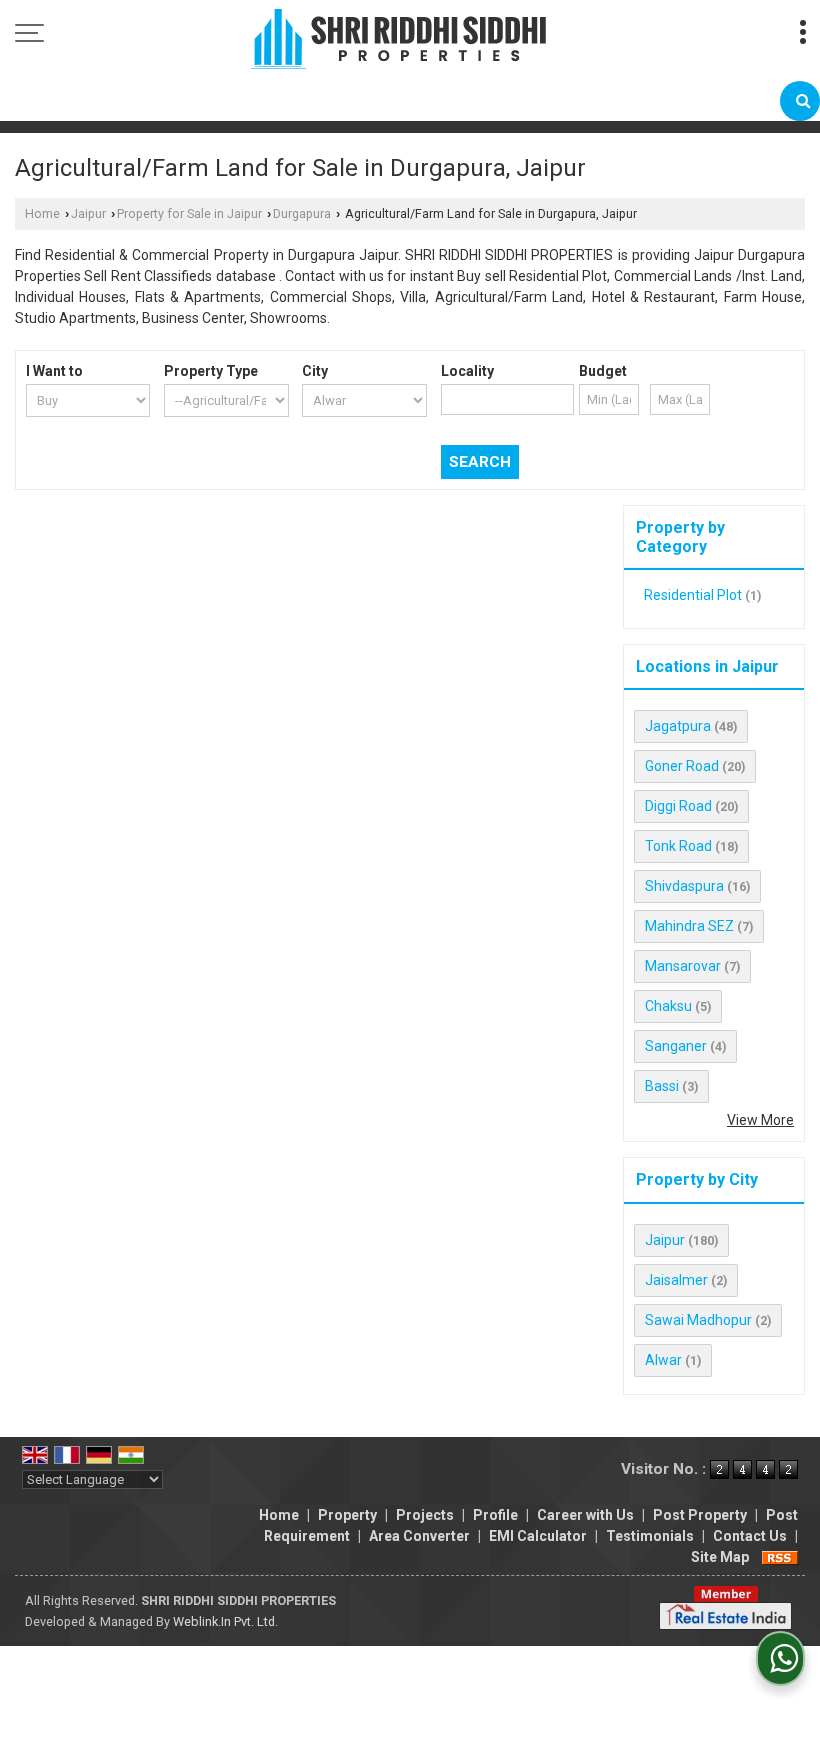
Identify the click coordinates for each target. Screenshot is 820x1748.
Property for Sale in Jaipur (189, 213)
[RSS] (780, 1557)
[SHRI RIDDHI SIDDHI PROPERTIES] (398, 40)
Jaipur (88, 213)
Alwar (663, 1360)
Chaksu (668, 1006)
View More (760, 1120)
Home (42, 213)
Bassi (662, 1086)
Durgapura (302, 213)
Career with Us (585, 1515)
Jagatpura (678, 726)
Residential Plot (693, 595)
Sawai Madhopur (698, 1320)
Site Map (720, 1557)
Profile (495, 1515)
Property (347, 1515)
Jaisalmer (676, 1280)
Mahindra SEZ (689, 926)
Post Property (700, 1515)
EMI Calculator (538, 1536)
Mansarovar (683, 966)
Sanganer (676, 1046)
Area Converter (419, 1536)
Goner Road (682, 766)
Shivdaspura (684, 886)
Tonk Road (678, 846)
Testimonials (650, 1536)
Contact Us (750, 1536)
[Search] (800, 101)
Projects (425, 1515)
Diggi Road (678, 806)
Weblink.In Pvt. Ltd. (225, 1621)
